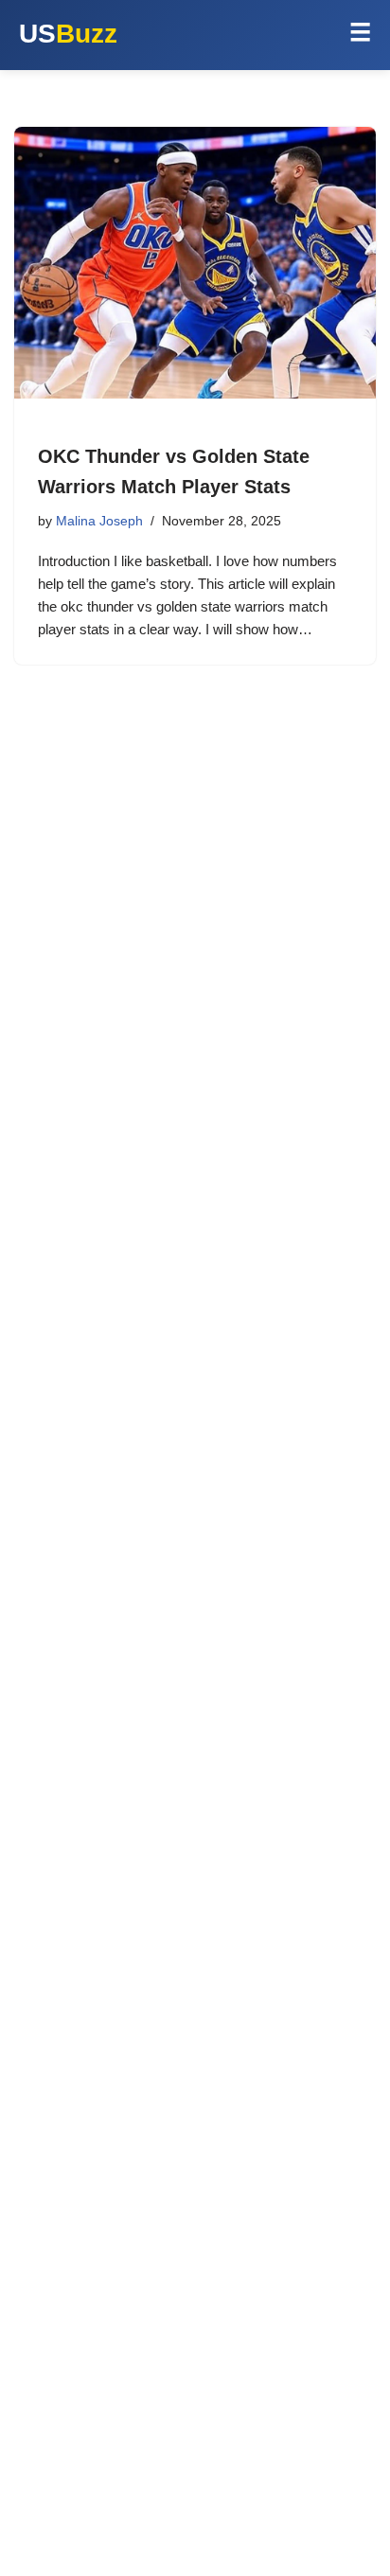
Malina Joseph (99, 521)
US (68, 34)
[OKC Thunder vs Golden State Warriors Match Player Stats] (195, 263)
